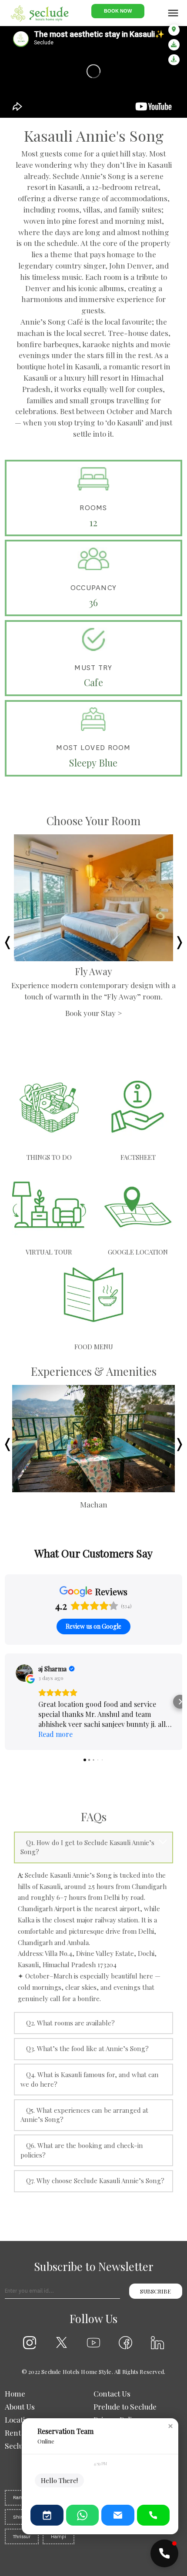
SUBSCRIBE (155, 2291)
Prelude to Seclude (125, 2406)
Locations (21, 2419)
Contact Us (112, 2393)
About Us (20, 2406)
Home (15, 2393)
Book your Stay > (93, 1024)
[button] (7, 1702)
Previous (7, 940)
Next (180, 940)
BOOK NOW (118, 11)
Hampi (58, 2537)
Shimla (21, 2517)
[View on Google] (24, 1673)
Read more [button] (55, 1734)
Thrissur (22, 2537)
